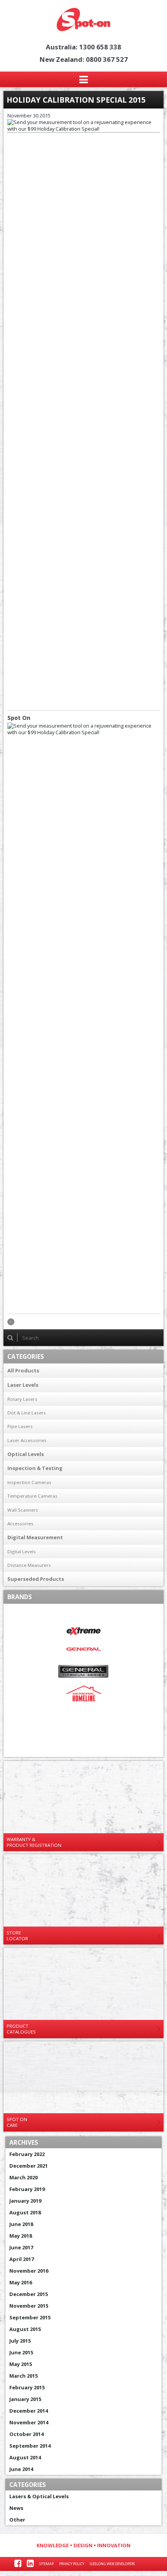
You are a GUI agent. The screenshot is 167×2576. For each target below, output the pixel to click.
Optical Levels (26, 1454)
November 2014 (29, 2422)
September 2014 (30, 2446)
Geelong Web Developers (112, 2564)
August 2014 (25, 2457)
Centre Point (84, 1613)
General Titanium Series (84, 1671)
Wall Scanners (23, 1510)
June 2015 (21, 2352)
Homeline (84, 1693)
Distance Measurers (29, 1565)
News (16, 2508)
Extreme (84, 1631)
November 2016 (29, 2271)
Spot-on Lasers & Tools (83, 19)
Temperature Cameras (32, 1496)
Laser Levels (23, 1385)
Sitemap (46, 2564)
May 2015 (21, 2364)
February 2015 (27, 2387)
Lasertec (84, 1712)
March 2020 (23, 2177)
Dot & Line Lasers (27, 1413)
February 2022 (27, 2154)
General (84, 1649)
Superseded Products (36, 1579)
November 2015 (29, 2306)
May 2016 (21, 2282)
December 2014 (29, 2411)
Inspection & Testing (35, 1468)
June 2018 (21, 2224)
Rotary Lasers (22, 1399)
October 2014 (26, 2434)
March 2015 (23, 2376)
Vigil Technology (84, 1748)
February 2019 (27, 2189)
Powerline (84, 1730)
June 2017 (21, 2247)
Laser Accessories (27, 1440)
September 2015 (30, 2317)
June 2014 (21, 2469)
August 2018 (25, 2212)
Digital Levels (22, 1551)
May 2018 (21, 2236)
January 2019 (25, 2201)
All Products (23, 1370)
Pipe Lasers (20, 1426)
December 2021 (29, 2166)
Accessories (20, 1523)
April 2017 (22, 2259)
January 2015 (25, 2399)
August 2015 (25, 2329)
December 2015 (29, 2294)
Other (17, 2520)
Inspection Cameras (29, 1482)
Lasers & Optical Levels (39, 2496)
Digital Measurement (35, 1537)
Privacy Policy (72, 2564)
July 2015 (20, 2341)
